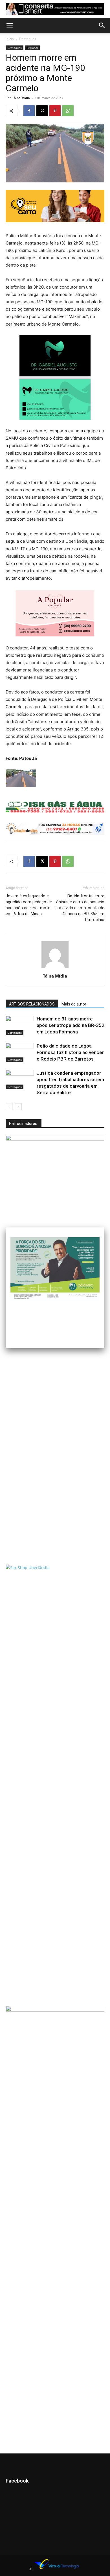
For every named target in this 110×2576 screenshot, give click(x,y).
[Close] (104, 1227)
